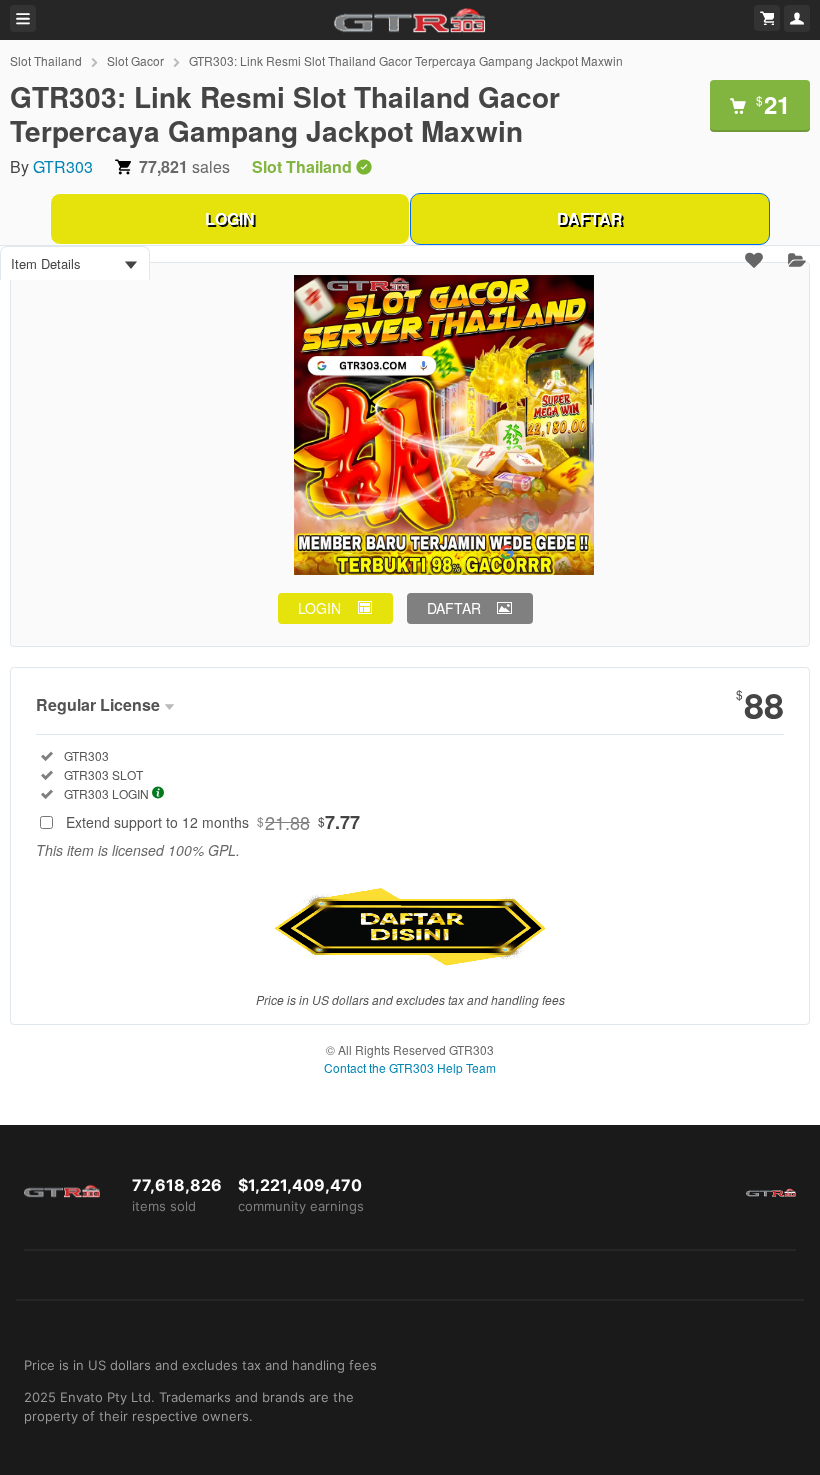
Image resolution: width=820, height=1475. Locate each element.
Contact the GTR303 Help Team (410, 1067)
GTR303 (63, 166)
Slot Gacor (135, 60)
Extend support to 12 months (213, 822)
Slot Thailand (46, 60)
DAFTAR (590, 218)
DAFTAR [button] (454, 608)
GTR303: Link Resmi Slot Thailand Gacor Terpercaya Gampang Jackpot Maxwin (406, 60)
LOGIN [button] (319, 608)
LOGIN (230, 218)
